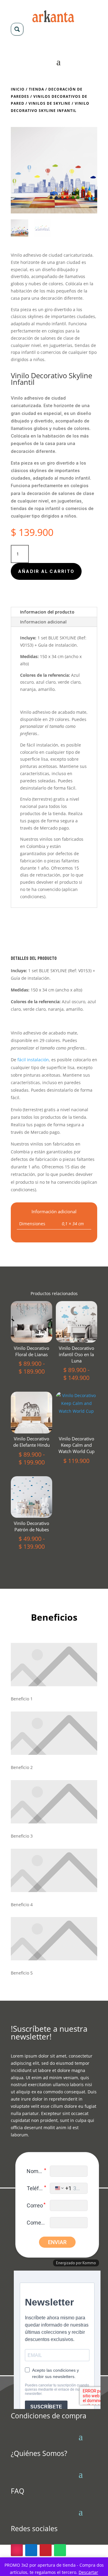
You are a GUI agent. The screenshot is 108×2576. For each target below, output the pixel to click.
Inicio (18, 89)
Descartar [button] (88, 2572)
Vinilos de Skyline (49, 103)
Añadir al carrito (46, 571)
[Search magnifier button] (17, 29)
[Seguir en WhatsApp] (60, 2550)
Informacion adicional (43, 622)
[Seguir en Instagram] (17, 2550)
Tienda (36, 89)
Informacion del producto (47, 612)
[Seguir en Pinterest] (46, 2550)
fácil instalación (42, 745)
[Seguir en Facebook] (31, 2550)
